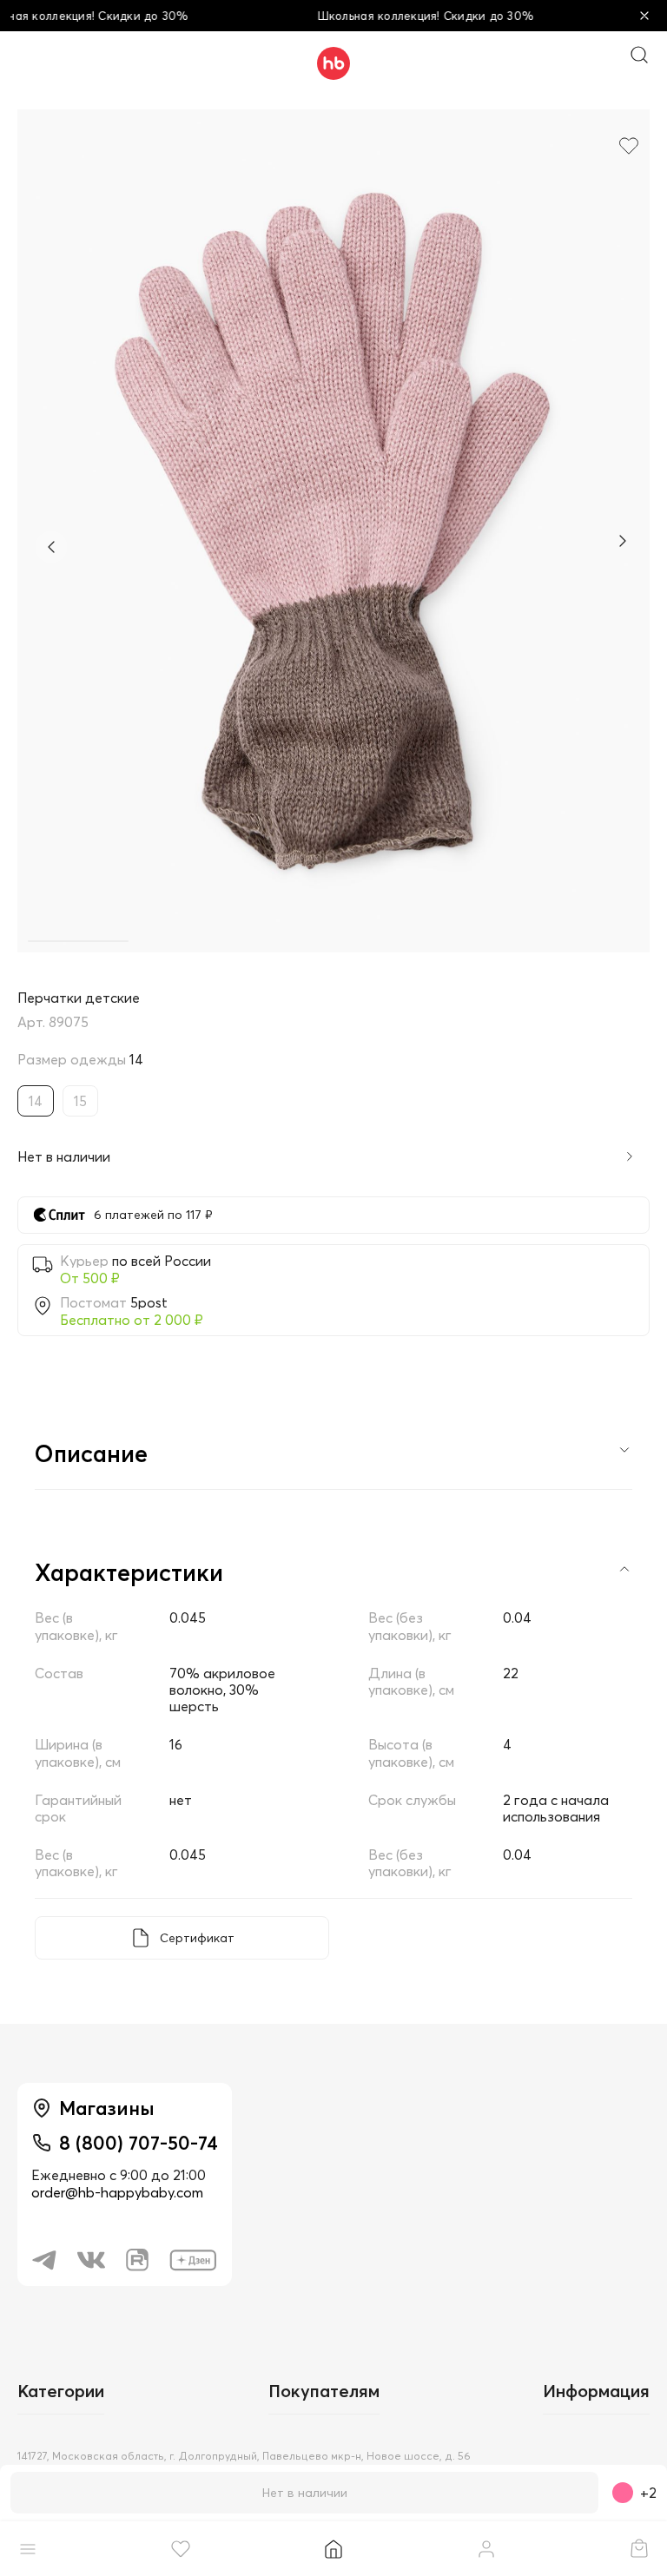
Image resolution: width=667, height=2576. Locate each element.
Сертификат (197, 1938)
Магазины (107, 2108)
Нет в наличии (305, 2493)
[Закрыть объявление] (644, 16)
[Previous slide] (51, 547)
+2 (648, 2493)
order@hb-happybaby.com (117, 2192)
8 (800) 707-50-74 (139, 2143)
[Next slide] (622, 543)
